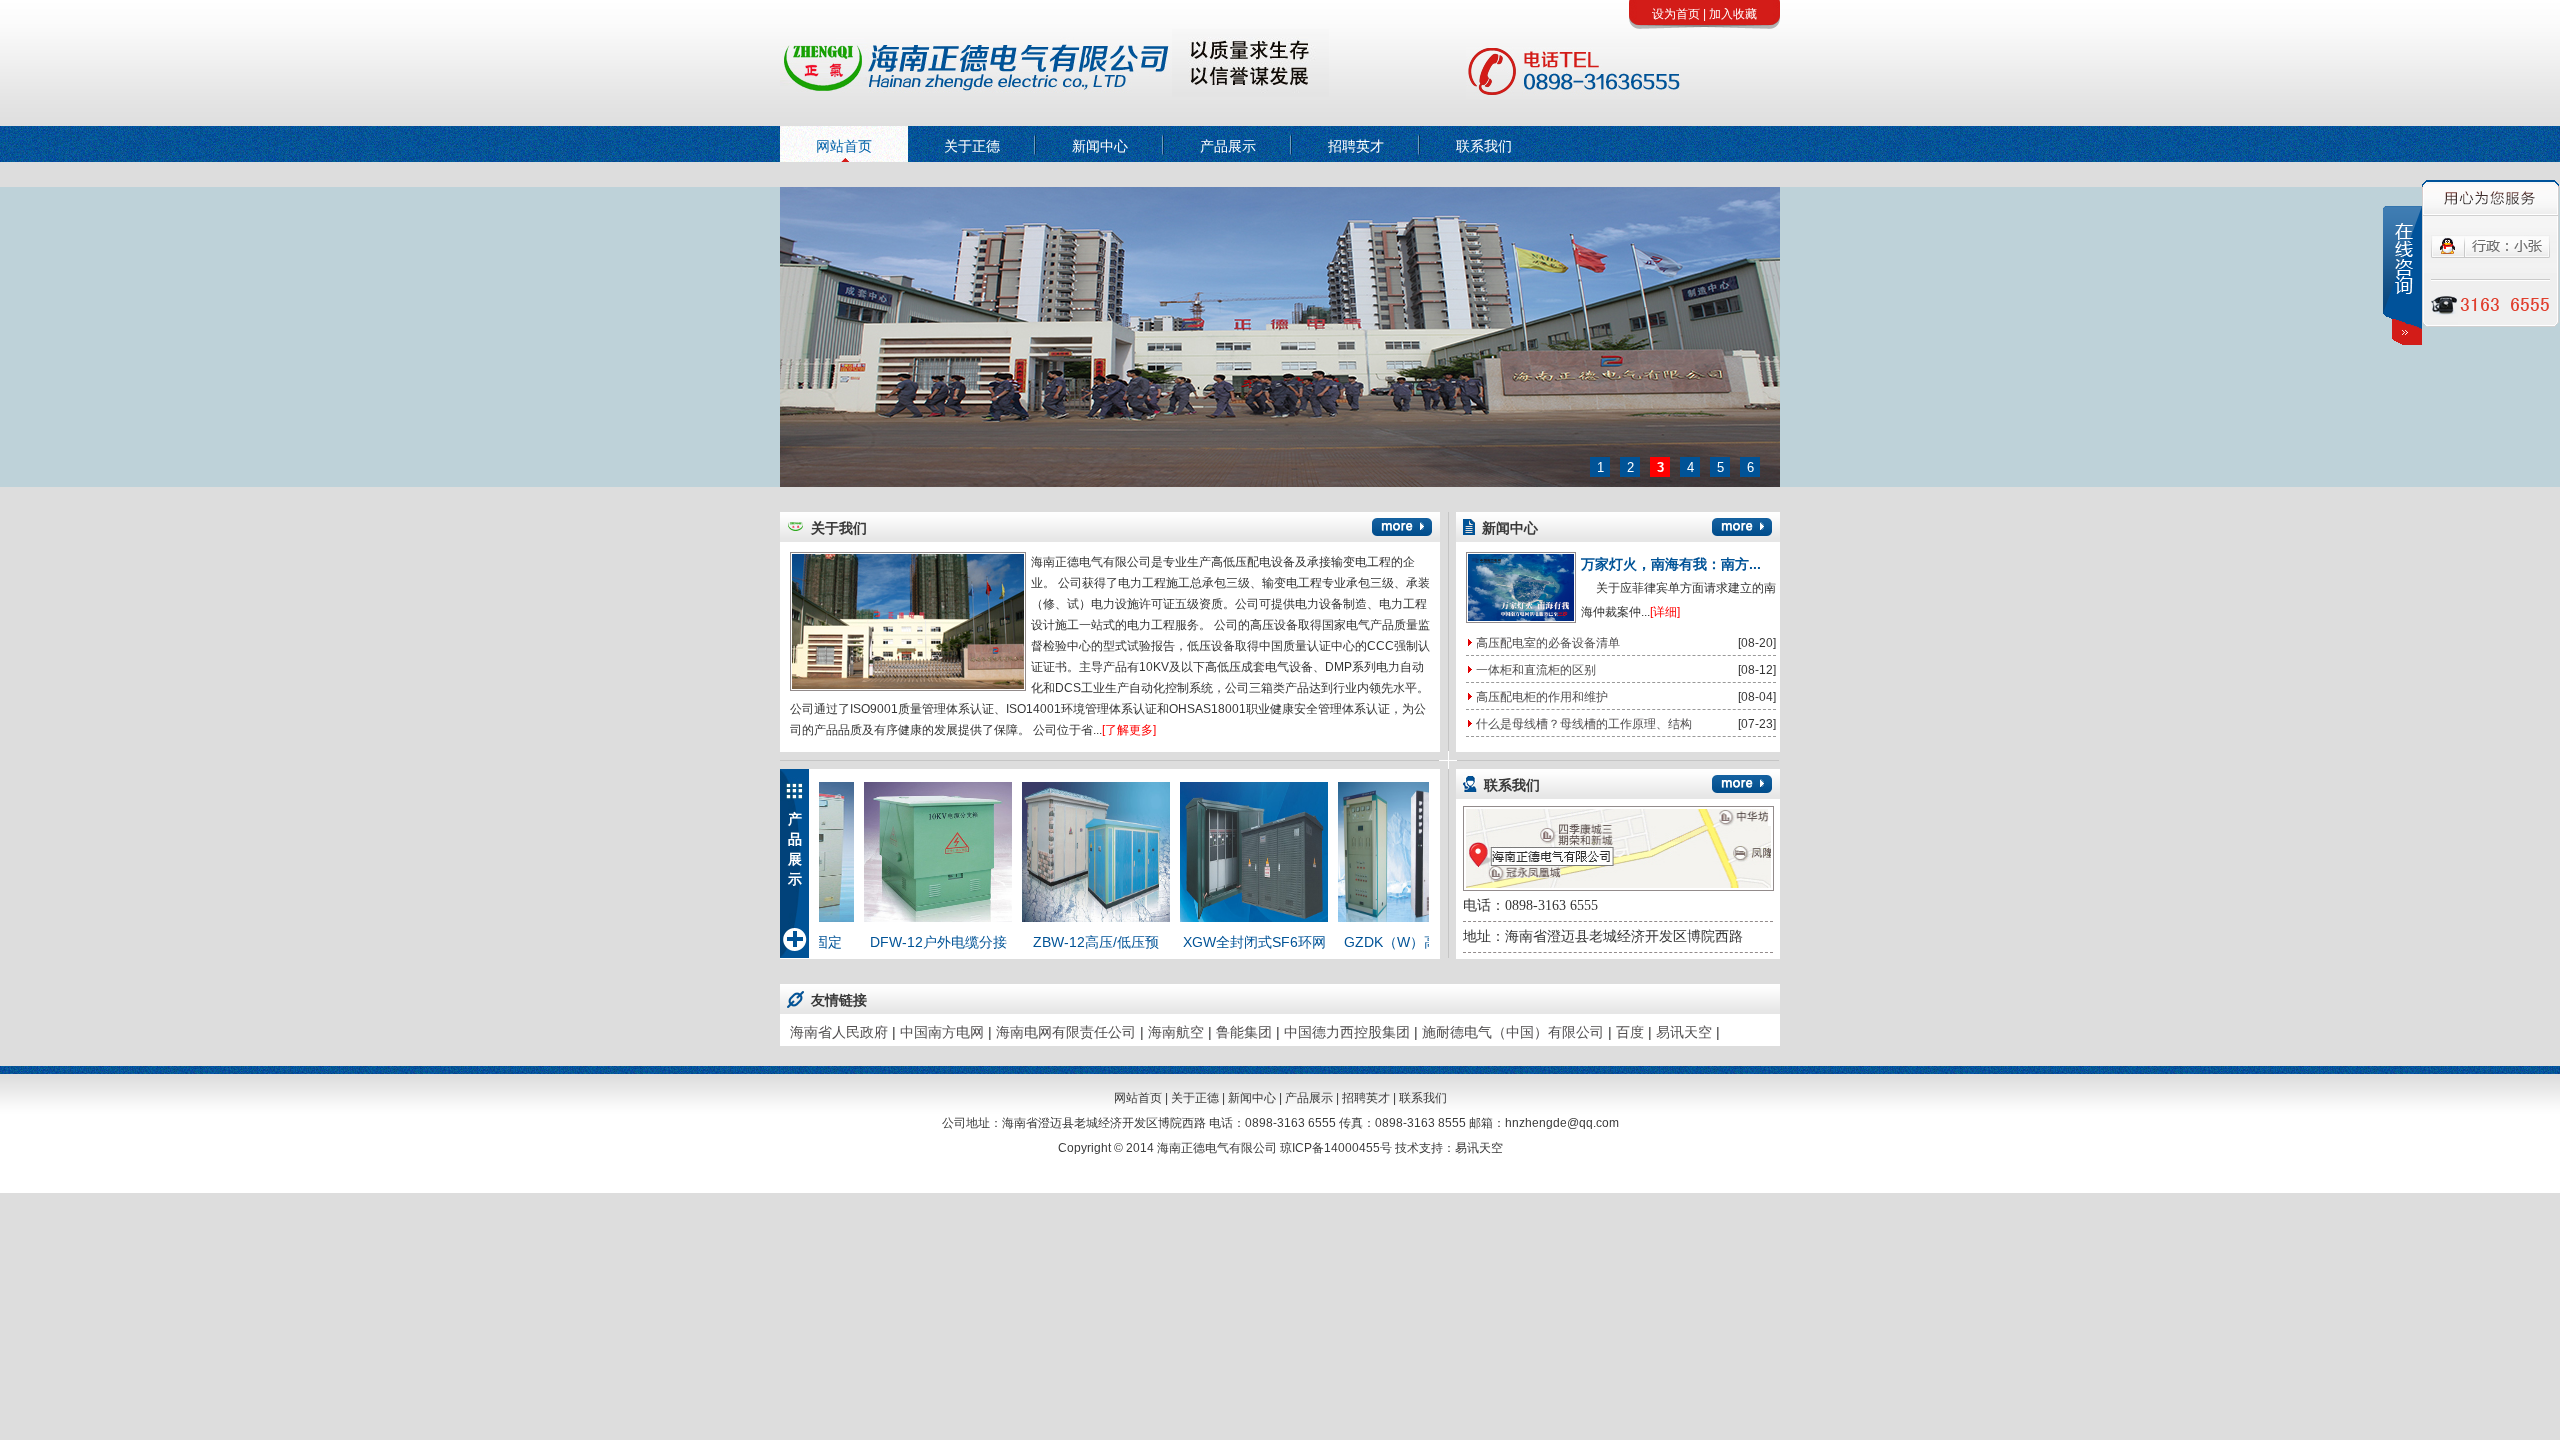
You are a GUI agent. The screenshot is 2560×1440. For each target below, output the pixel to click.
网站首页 (844, 146)
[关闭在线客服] (2402, 275)
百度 (1630, 1032)
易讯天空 (1684, 1032)
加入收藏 (1733, 14)
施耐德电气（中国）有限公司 (1513, 1032)
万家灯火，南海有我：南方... (1671, 564)
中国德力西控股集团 (1347, 1032)
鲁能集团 (1244, 1032)
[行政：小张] (2490, 254)
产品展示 (1228, 146)
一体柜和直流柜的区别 (1536, 670)
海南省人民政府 (839, 1032)
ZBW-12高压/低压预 (1057, 942)
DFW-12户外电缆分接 (899, 942)
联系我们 (1484, 146)
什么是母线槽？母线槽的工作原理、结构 (1584, 724)
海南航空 (1176, 1032)
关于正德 (972, 146)
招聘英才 (1356, 146)
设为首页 (1676, 14)
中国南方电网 (942, 1032)
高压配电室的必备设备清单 (1548, 643)
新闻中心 (1100, 146)
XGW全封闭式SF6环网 (1215, 942)
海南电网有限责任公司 (1066, 1032)
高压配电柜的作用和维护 (1542, 697)
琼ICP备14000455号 (1336, 1148)
